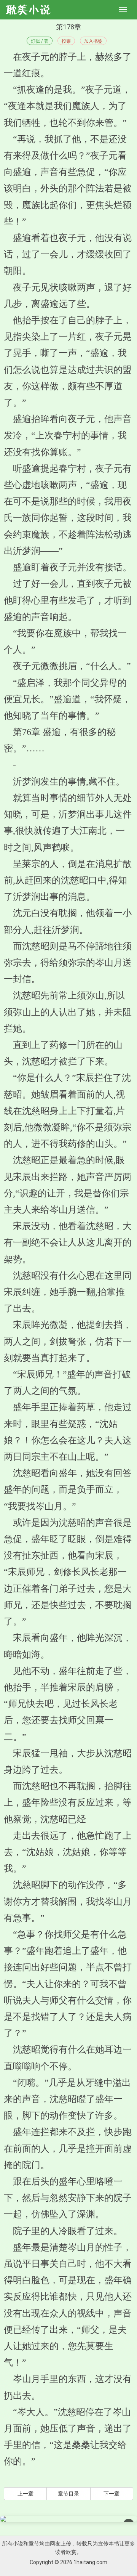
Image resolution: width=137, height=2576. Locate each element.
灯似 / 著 (40, 41)
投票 (66, 41)
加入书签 (93, 41)
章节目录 (68, 2494)
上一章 (25, 2494)
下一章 (112, 2494)
